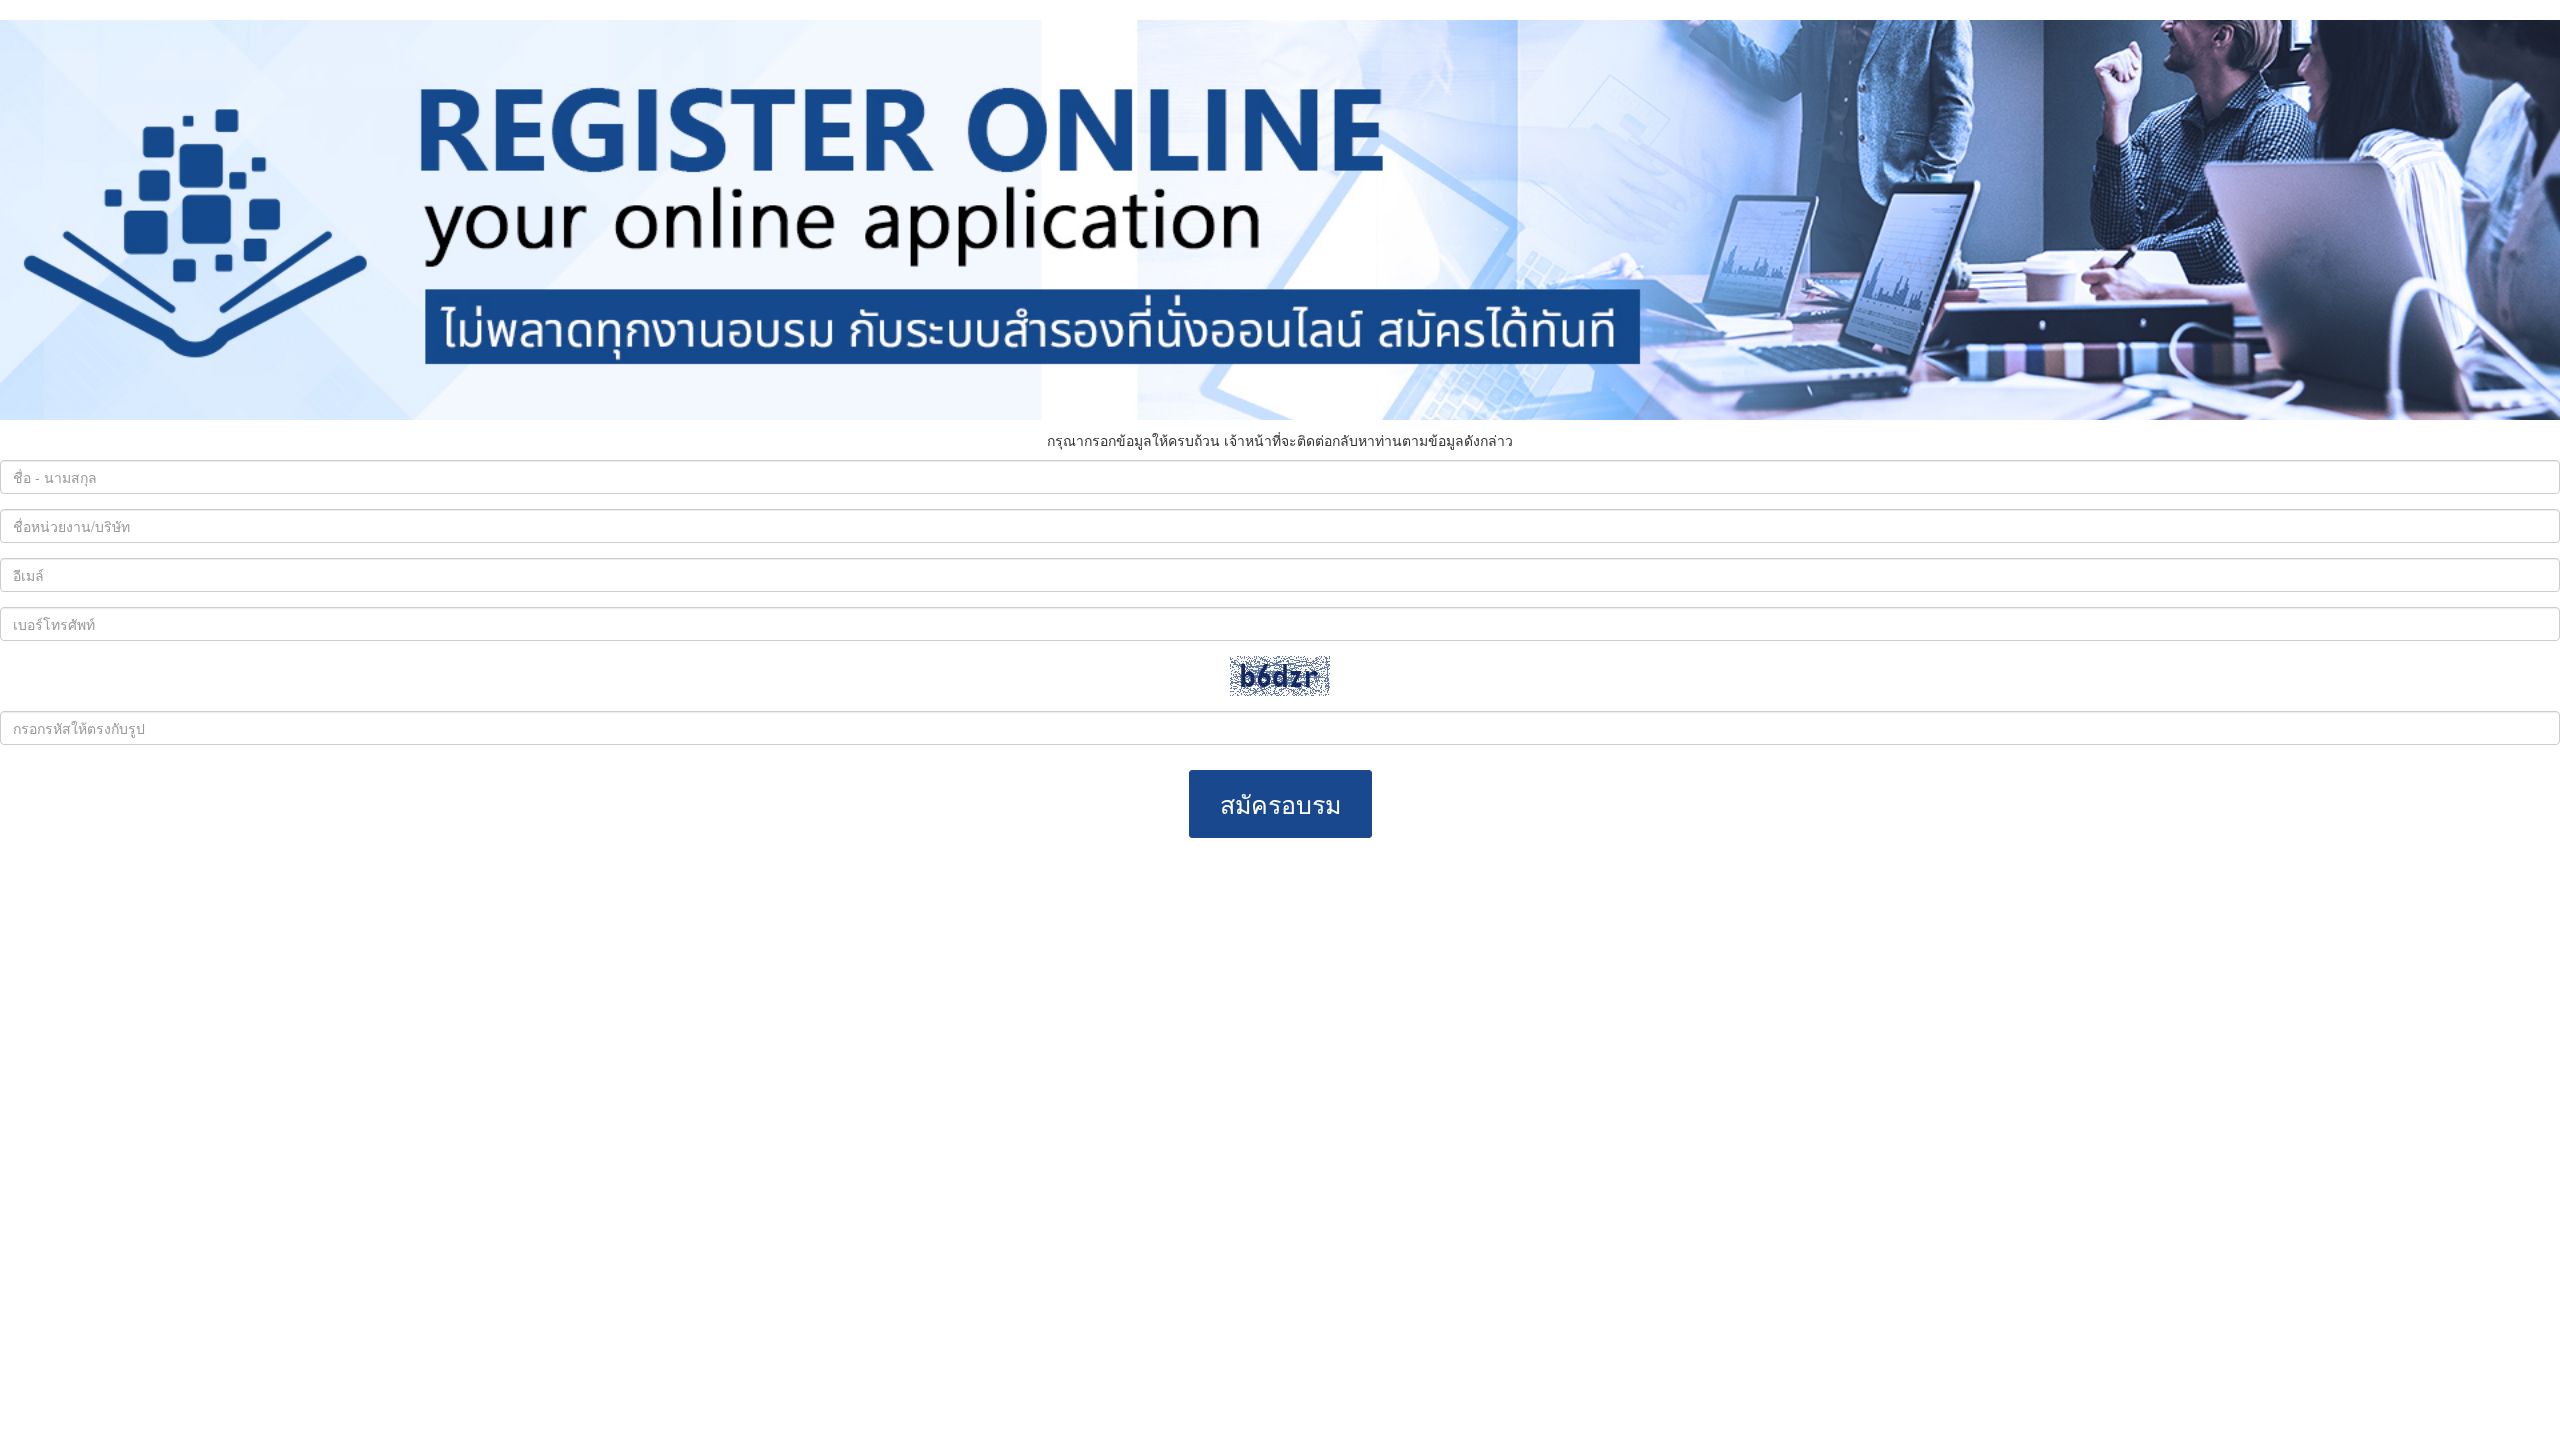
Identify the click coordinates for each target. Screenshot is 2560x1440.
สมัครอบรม (1280, 803)
